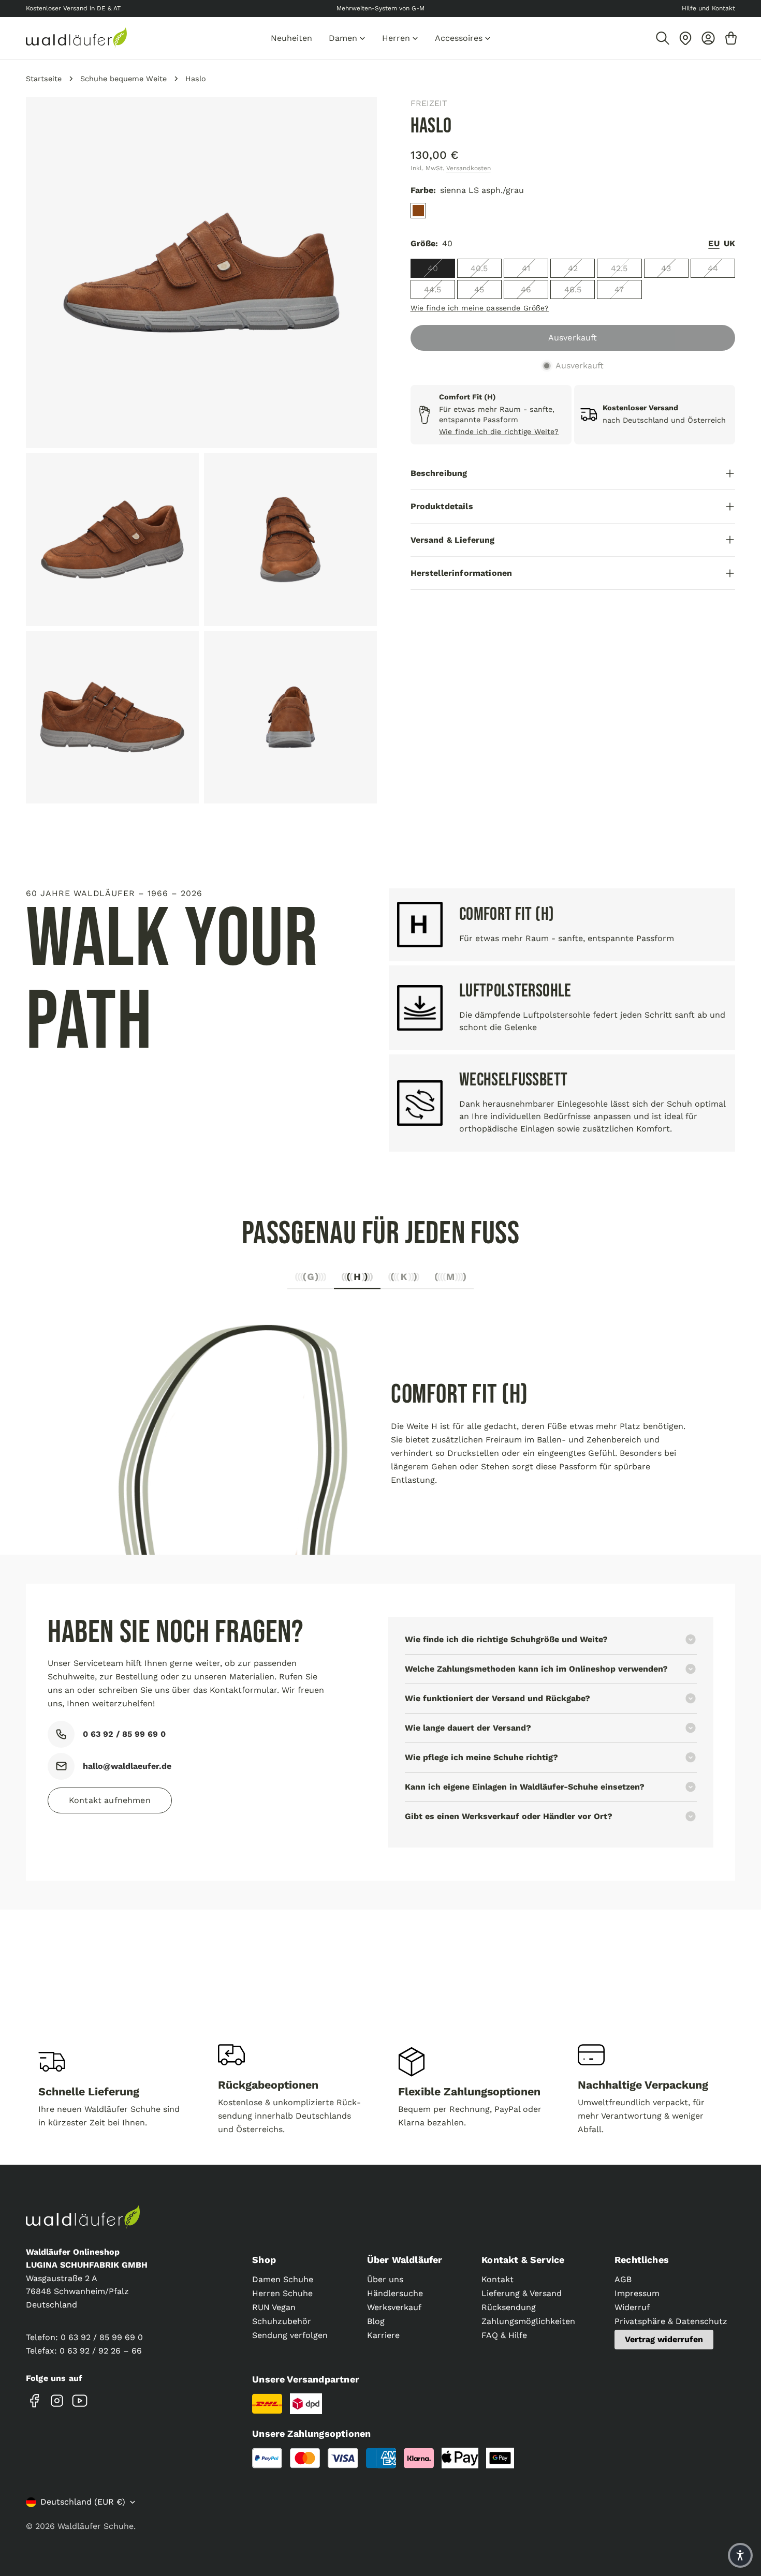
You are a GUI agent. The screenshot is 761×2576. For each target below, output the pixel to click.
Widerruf (632, 2307)
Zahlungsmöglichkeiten (528, 2321)
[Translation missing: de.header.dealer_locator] (685, 38)
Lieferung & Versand (522, 2293)
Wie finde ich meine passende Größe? (480, 308)
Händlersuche (395, 2293)
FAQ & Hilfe (504, 2335)
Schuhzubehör (282, 2321)
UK (729, 243)
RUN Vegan (274, 2307)
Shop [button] (264, 2260)
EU (714, 243)
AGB (623, 2279)
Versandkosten (469, 168)
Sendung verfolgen (290, 2335)
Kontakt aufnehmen (110, 1800)
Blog (376, 2321)
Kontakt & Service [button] (523, 2260)
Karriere (383, 2335)
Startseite (44, 79)
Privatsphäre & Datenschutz (671, 2321)
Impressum (637, 2293)
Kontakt (497, 2279)
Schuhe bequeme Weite (123, 79)
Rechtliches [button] (642, 2260)
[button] (740, 2555)
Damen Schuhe (283, 2279)
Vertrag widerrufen (664, 2339)
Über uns (385, 2279)
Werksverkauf (394, 2307)
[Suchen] (663, 38)
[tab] (311, 1280)
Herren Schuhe (282, 2293)
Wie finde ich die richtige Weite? (499, 431)
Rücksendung (509, 2307)
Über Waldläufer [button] (405, 2260)
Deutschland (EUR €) (83, 2502)
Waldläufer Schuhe (96, 2526)
